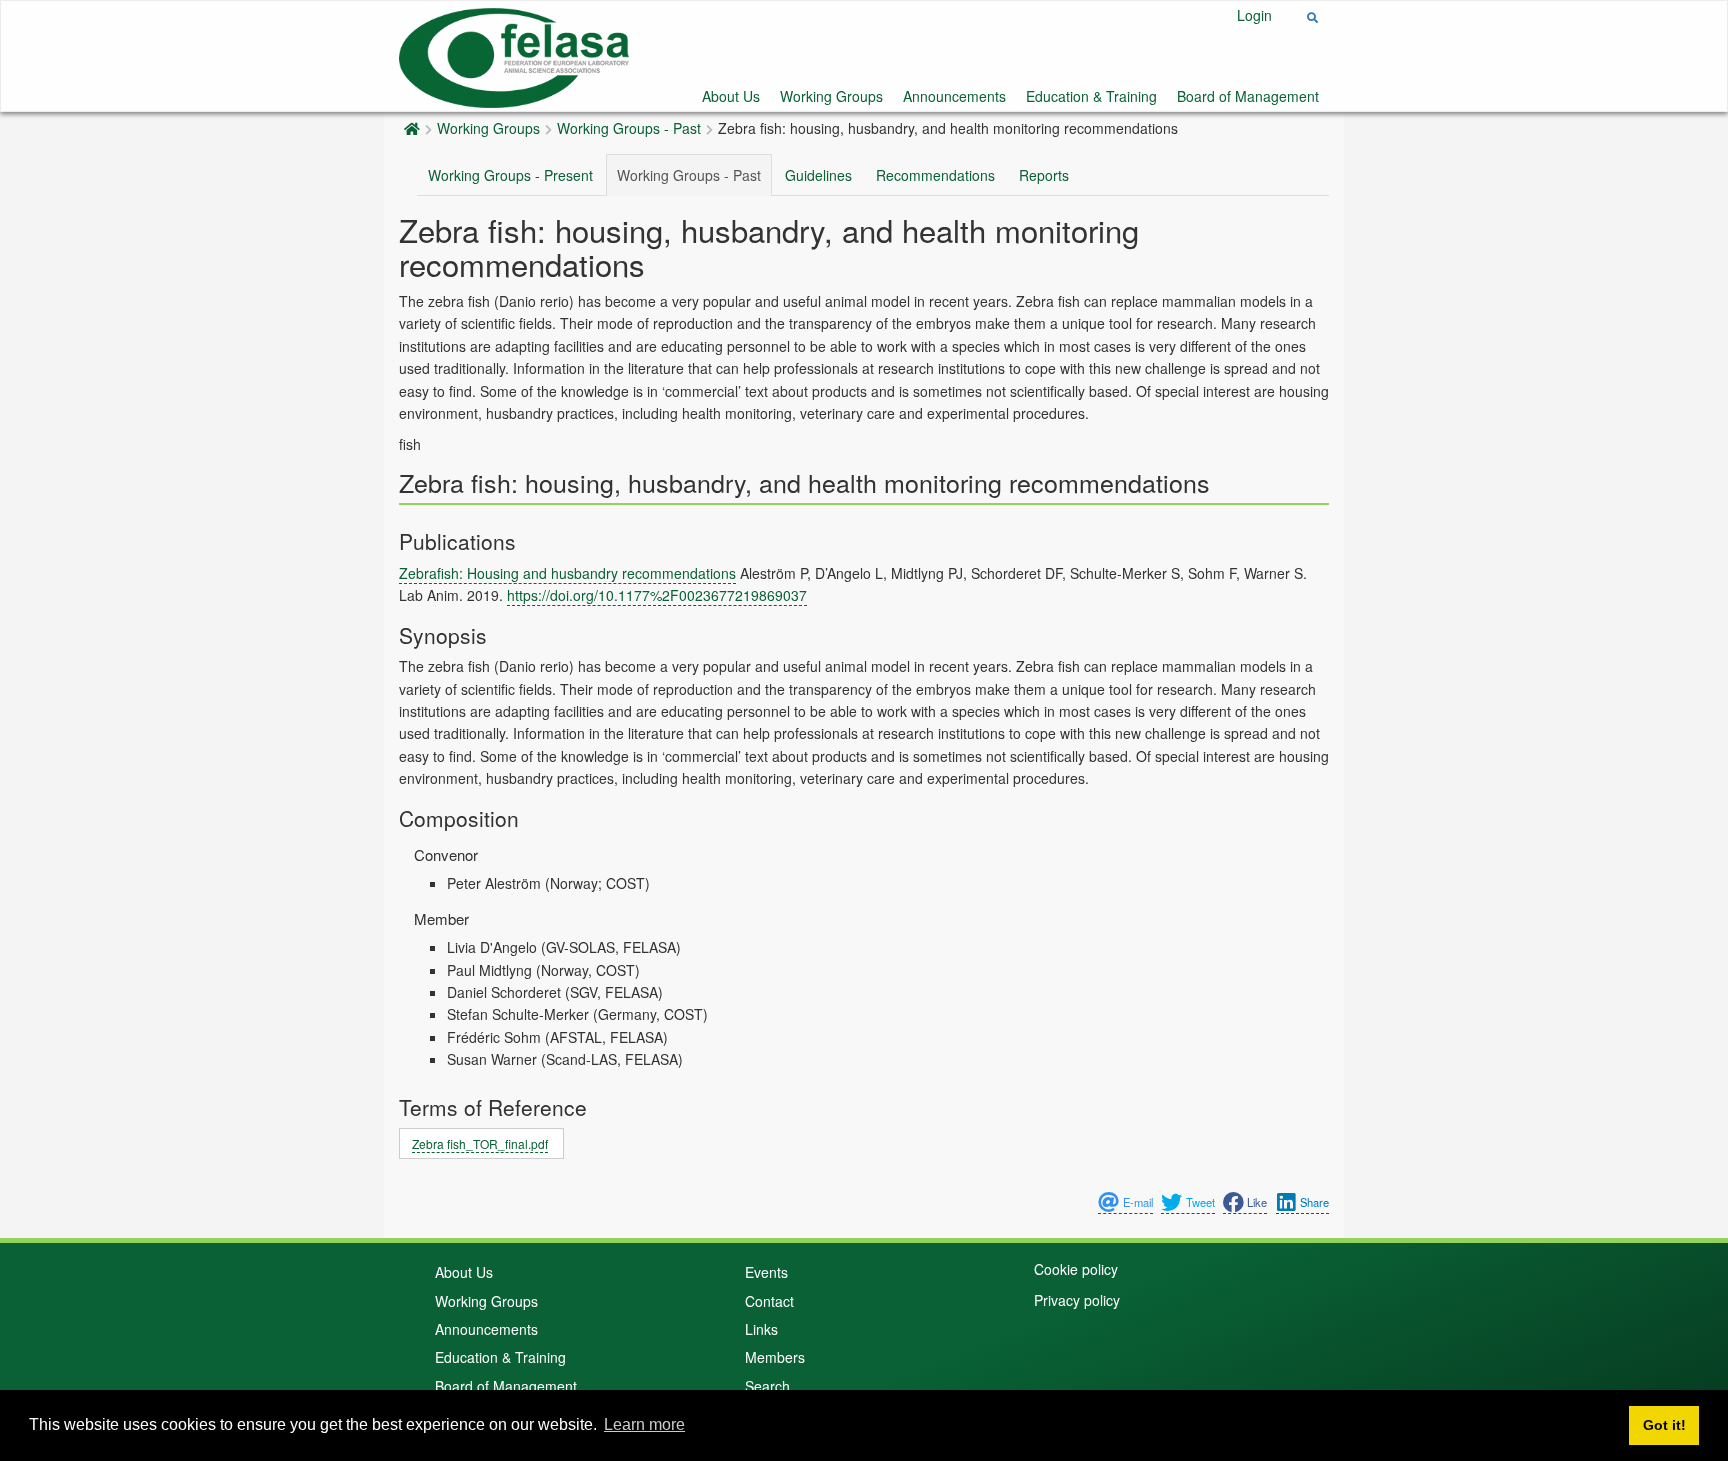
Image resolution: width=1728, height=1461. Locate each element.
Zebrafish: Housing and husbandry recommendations (567, 573)
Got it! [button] (1664, 1425)
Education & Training (1091, 96)
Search (767, 1386)
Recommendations (935, 175)
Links (761, 1329)
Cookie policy (1076, 1269)
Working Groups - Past (629, 128)
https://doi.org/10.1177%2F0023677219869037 (657, 595)
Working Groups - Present (510, 175)
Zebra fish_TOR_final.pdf (480, 1143)
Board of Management (1248, 96)
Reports (1044, 175)
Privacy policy (1077, 1300)
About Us (731, 96)
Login (1254, 15)
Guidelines (818, 175)
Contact (769, 1301)
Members (775, 1357)
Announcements (954, 96)
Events (766, 1272)
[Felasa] (514, 54)
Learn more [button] (644, 1424)
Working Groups (831, 96)
